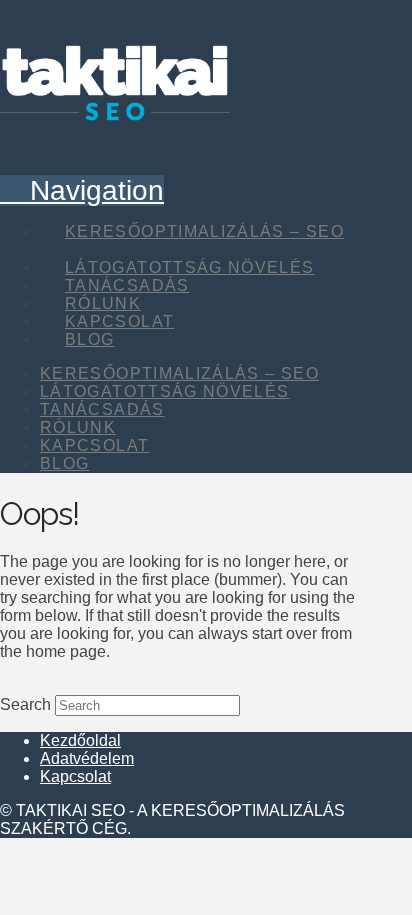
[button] (82, 190)
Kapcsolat (75, 776)
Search (25, 704)
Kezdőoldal (80, 740)
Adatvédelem (87, 758)
